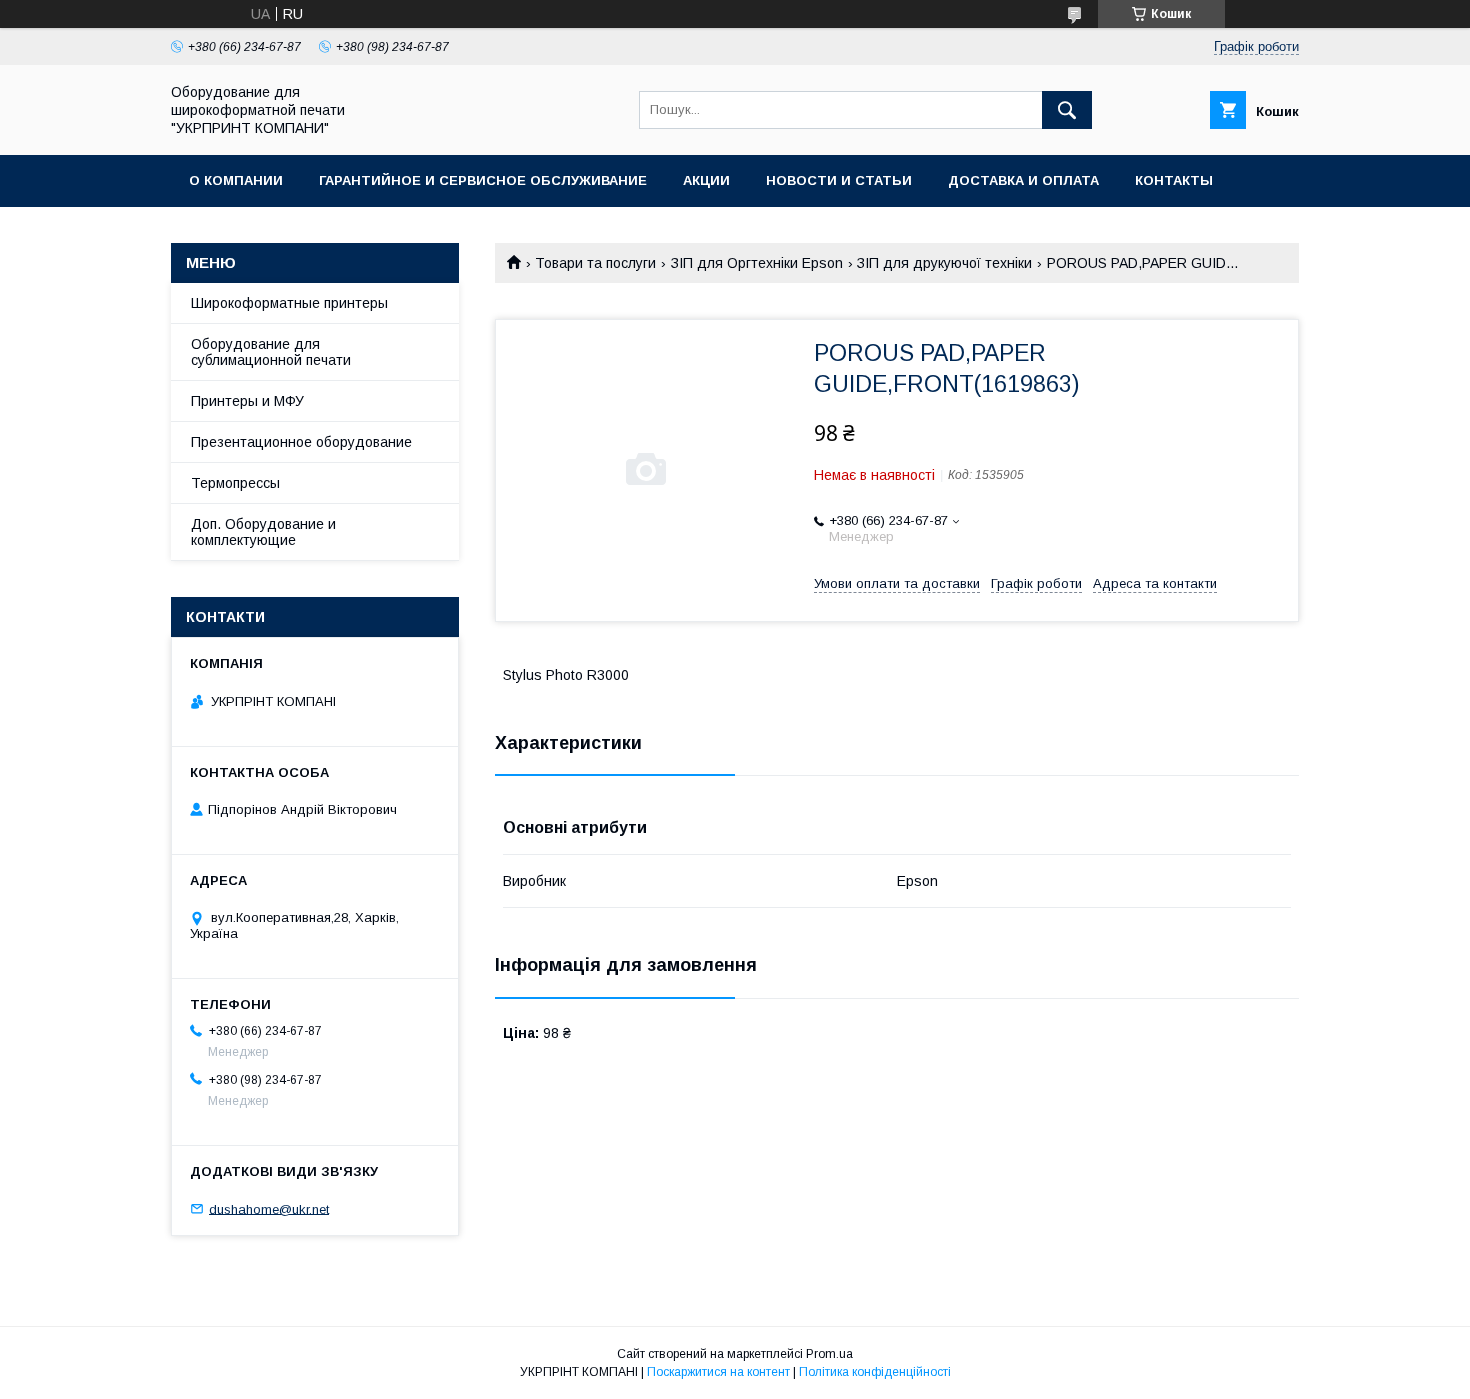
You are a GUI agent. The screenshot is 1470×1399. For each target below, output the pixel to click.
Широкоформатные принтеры (289, 303)
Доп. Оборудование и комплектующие (263, 532)
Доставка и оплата (1023, 180)
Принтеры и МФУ (247, 401)
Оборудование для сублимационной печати (271, 352)
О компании (236, 180)
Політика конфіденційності (875, 1372)
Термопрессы (235, 483)
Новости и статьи (839, 180)
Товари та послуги (595, 263)
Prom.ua (829, 1354)
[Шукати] (1067, 110)
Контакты (1174, 180)
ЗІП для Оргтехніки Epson (757, 263)
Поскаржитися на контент (718, 1372)
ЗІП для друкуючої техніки (944, 263)
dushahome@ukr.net (269, 1208)
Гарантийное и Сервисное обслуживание (483, 180)
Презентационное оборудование (301, 442)
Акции (706, 180)
